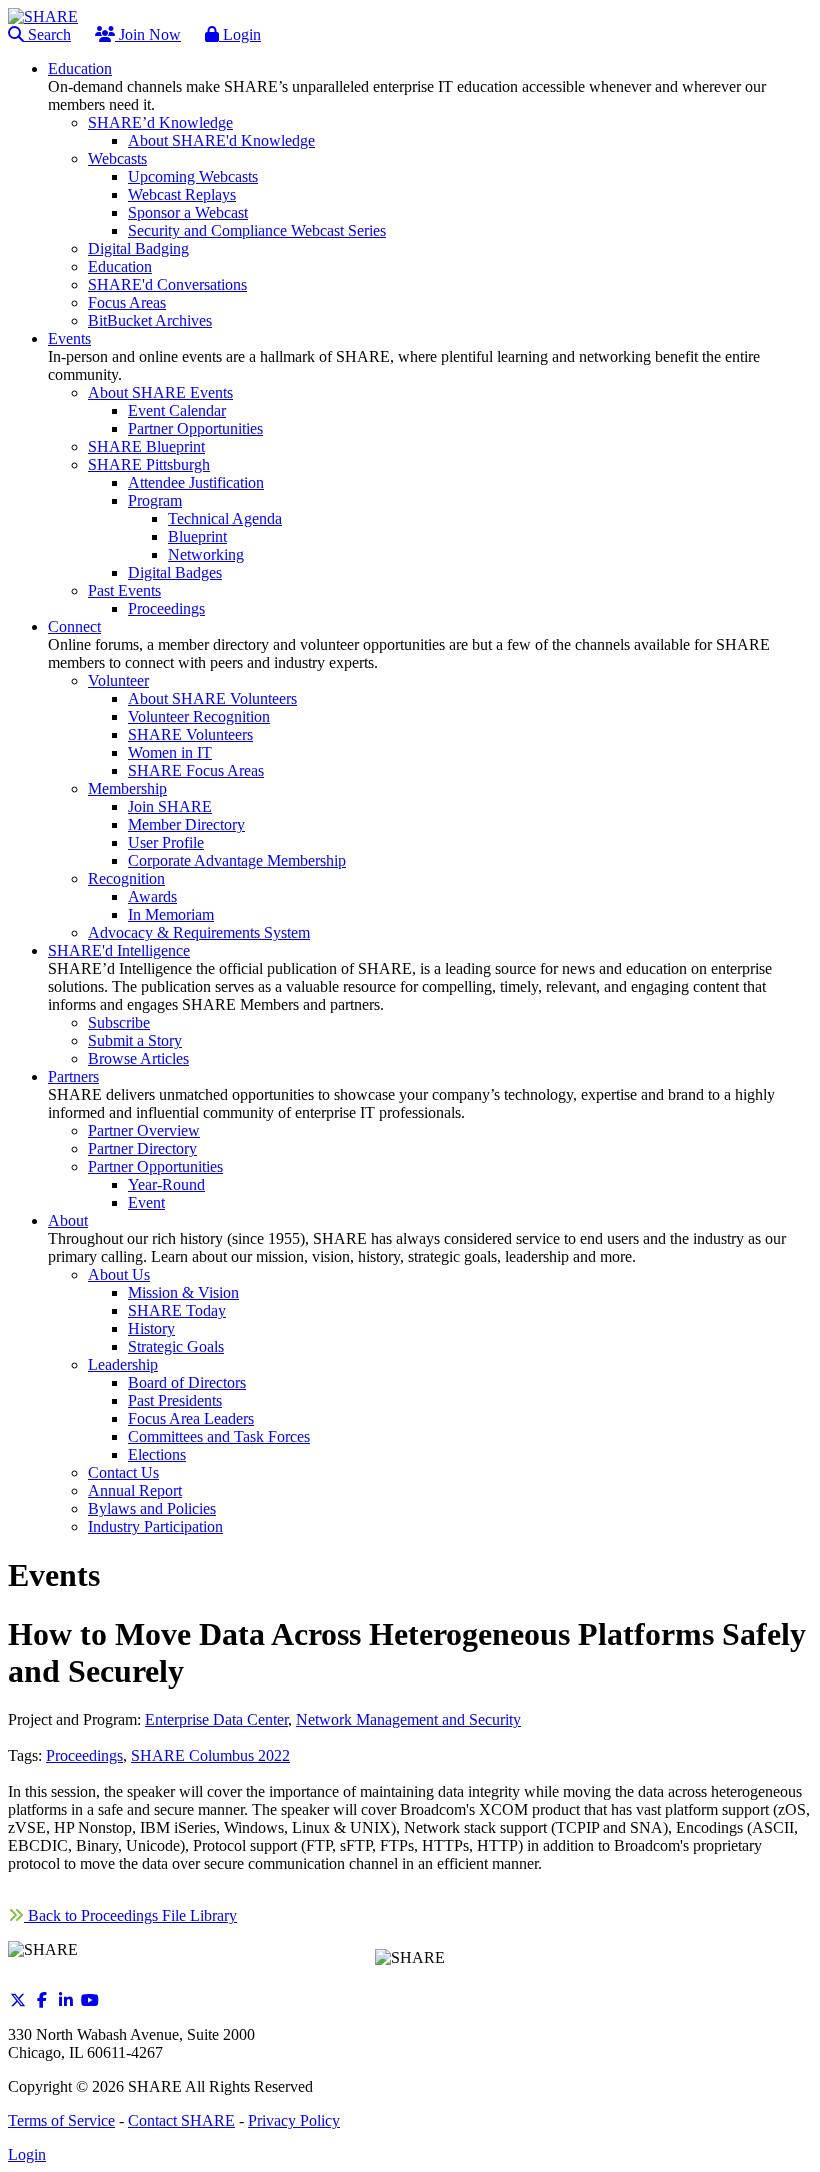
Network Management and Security (408, 1719)
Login (240, 34)
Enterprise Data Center (216, 1719)
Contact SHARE (181, 2120)
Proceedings (84, 1755)
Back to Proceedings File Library (130, 1915)
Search (47, 34)
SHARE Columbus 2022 (210, 1755)
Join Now (148, 34)
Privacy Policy (294, 2120)
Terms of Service (61, 2120)
